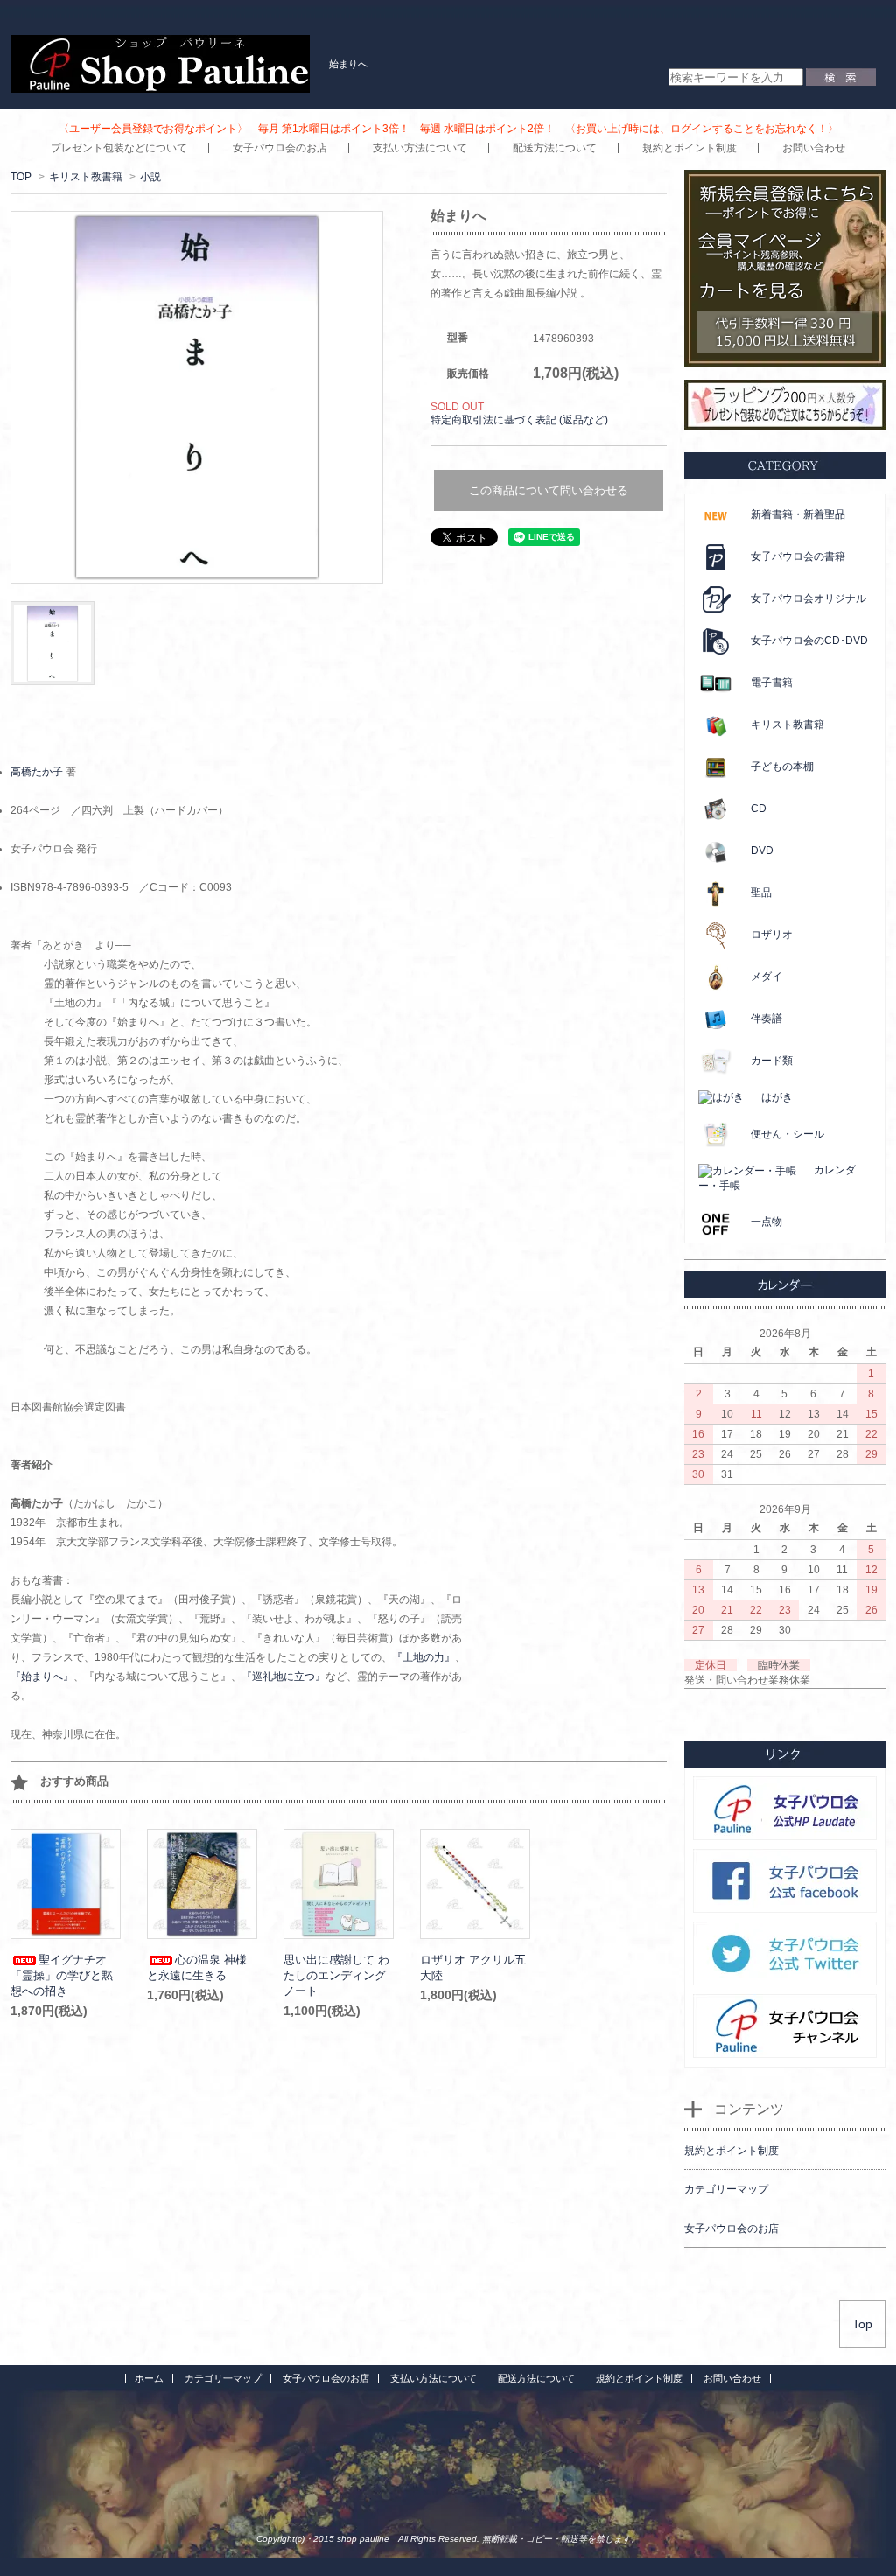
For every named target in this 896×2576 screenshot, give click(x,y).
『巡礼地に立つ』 (283, 1676)
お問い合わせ (814, 148)
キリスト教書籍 (86, 177)
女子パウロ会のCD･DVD (809, 640)
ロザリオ (772, 934)
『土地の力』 (423, 1657)
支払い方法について (420, 148)
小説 (150, 177)
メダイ (766, 976)
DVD (762, 850)
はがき (777, 1097)
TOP (21, 177)
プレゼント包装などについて (119, 148)
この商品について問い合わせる (549, 490)
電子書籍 (772, 682)
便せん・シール (787, 1134)
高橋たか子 (37, 772)
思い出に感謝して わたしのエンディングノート (336, 1975)
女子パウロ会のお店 (280, 148)
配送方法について (555, 148)
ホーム (149, 2378)
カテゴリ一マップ (223, 2378)
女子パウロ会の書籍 (798, 556)
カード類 (772, 1060)
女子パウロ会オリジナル (808, 598)
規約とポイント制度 (689, 148)
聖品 (761, 892)
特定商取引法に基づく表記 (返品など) (519, 420)
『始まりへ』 (42, 1676)
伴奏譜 (766, 1018)
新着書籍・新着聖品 (798, 514)
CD (759, 808)
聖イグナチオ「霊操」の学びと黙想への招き (62, 1975)
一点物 (766, 1221)
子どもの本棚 (782, 766)
